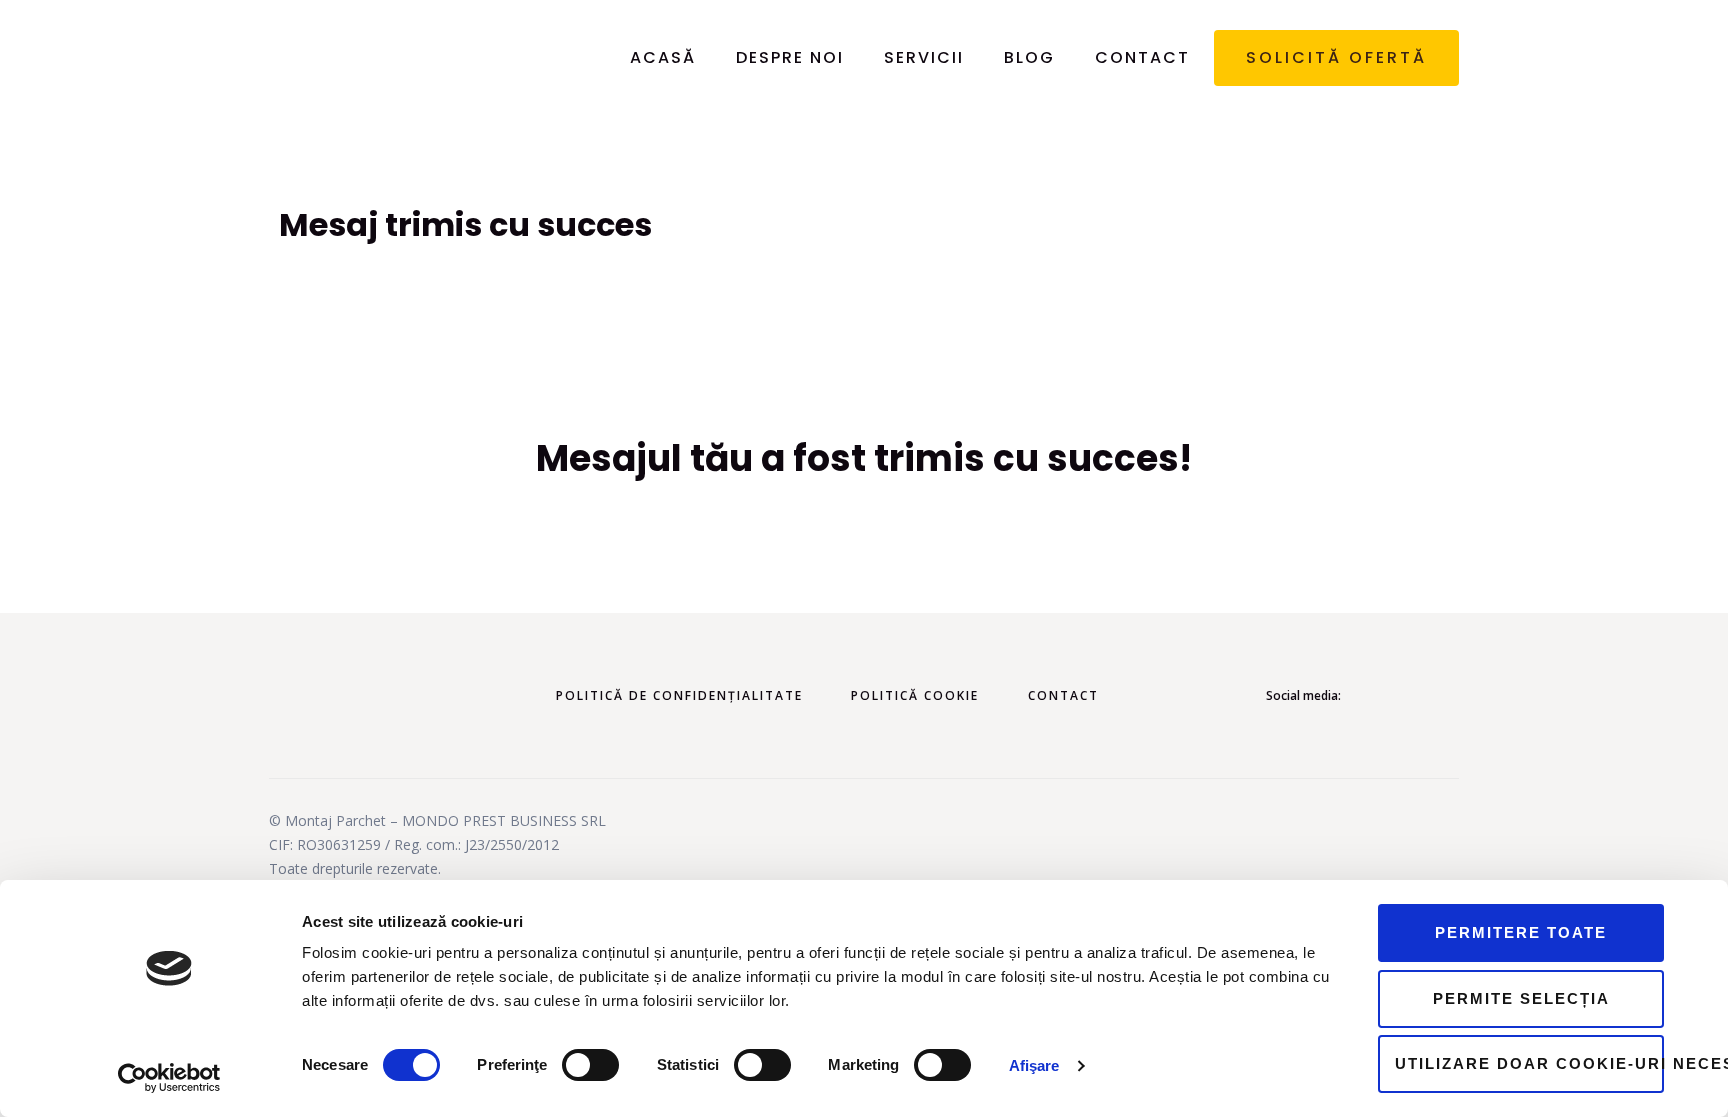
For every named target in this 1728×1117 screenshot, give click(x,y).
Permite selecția (1521, 998)
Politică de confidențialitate (679, 695)
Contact (1142, 57)
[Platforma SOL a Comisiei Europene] (1287, 853)
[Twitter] (1418, 696)
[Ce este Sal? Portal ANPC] (1037, 853)
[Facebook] (1392, 696)
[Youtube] (1445, 696)
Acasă (663, 57)
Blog (1029, 57)
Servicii (924, 57)
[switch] (590, 1065)
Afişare (1034, 1065)
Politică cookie (915, 695)
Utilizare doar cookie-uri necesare (1529, 1063)
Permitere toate (1521, 932)
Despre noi (790, 57)
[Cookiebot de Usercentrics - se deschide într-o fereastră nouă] (169, 1078)
